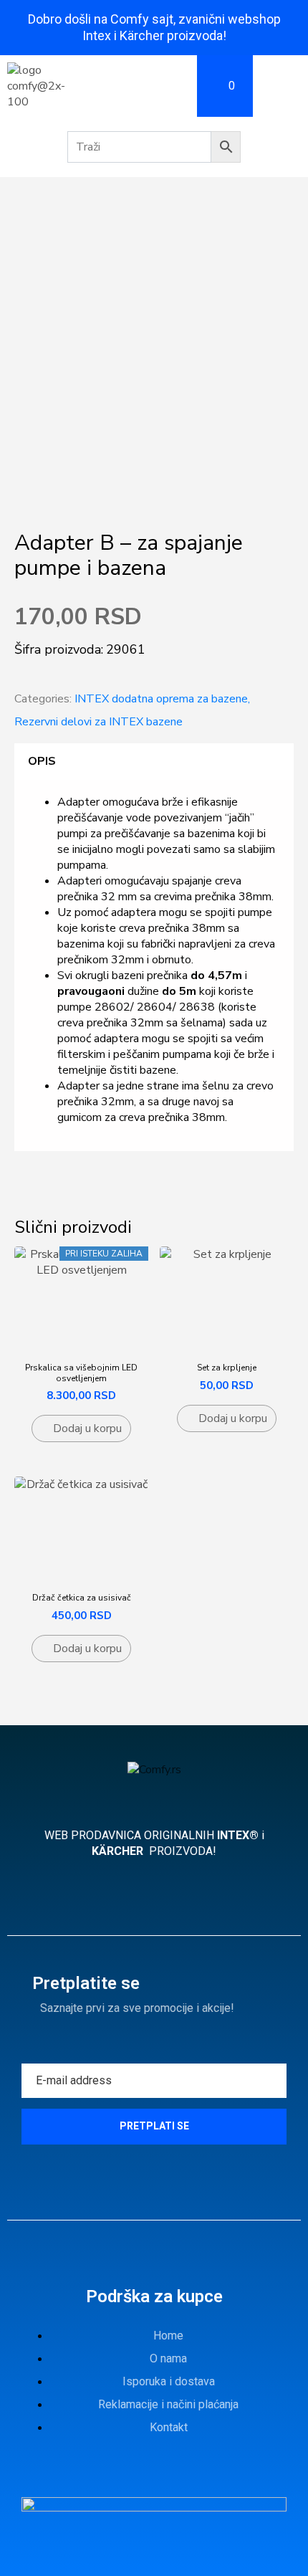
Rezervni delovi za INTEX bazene (98, 722)
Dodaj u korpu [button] (87, 1428)
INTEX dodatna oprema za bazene (161, 699)
